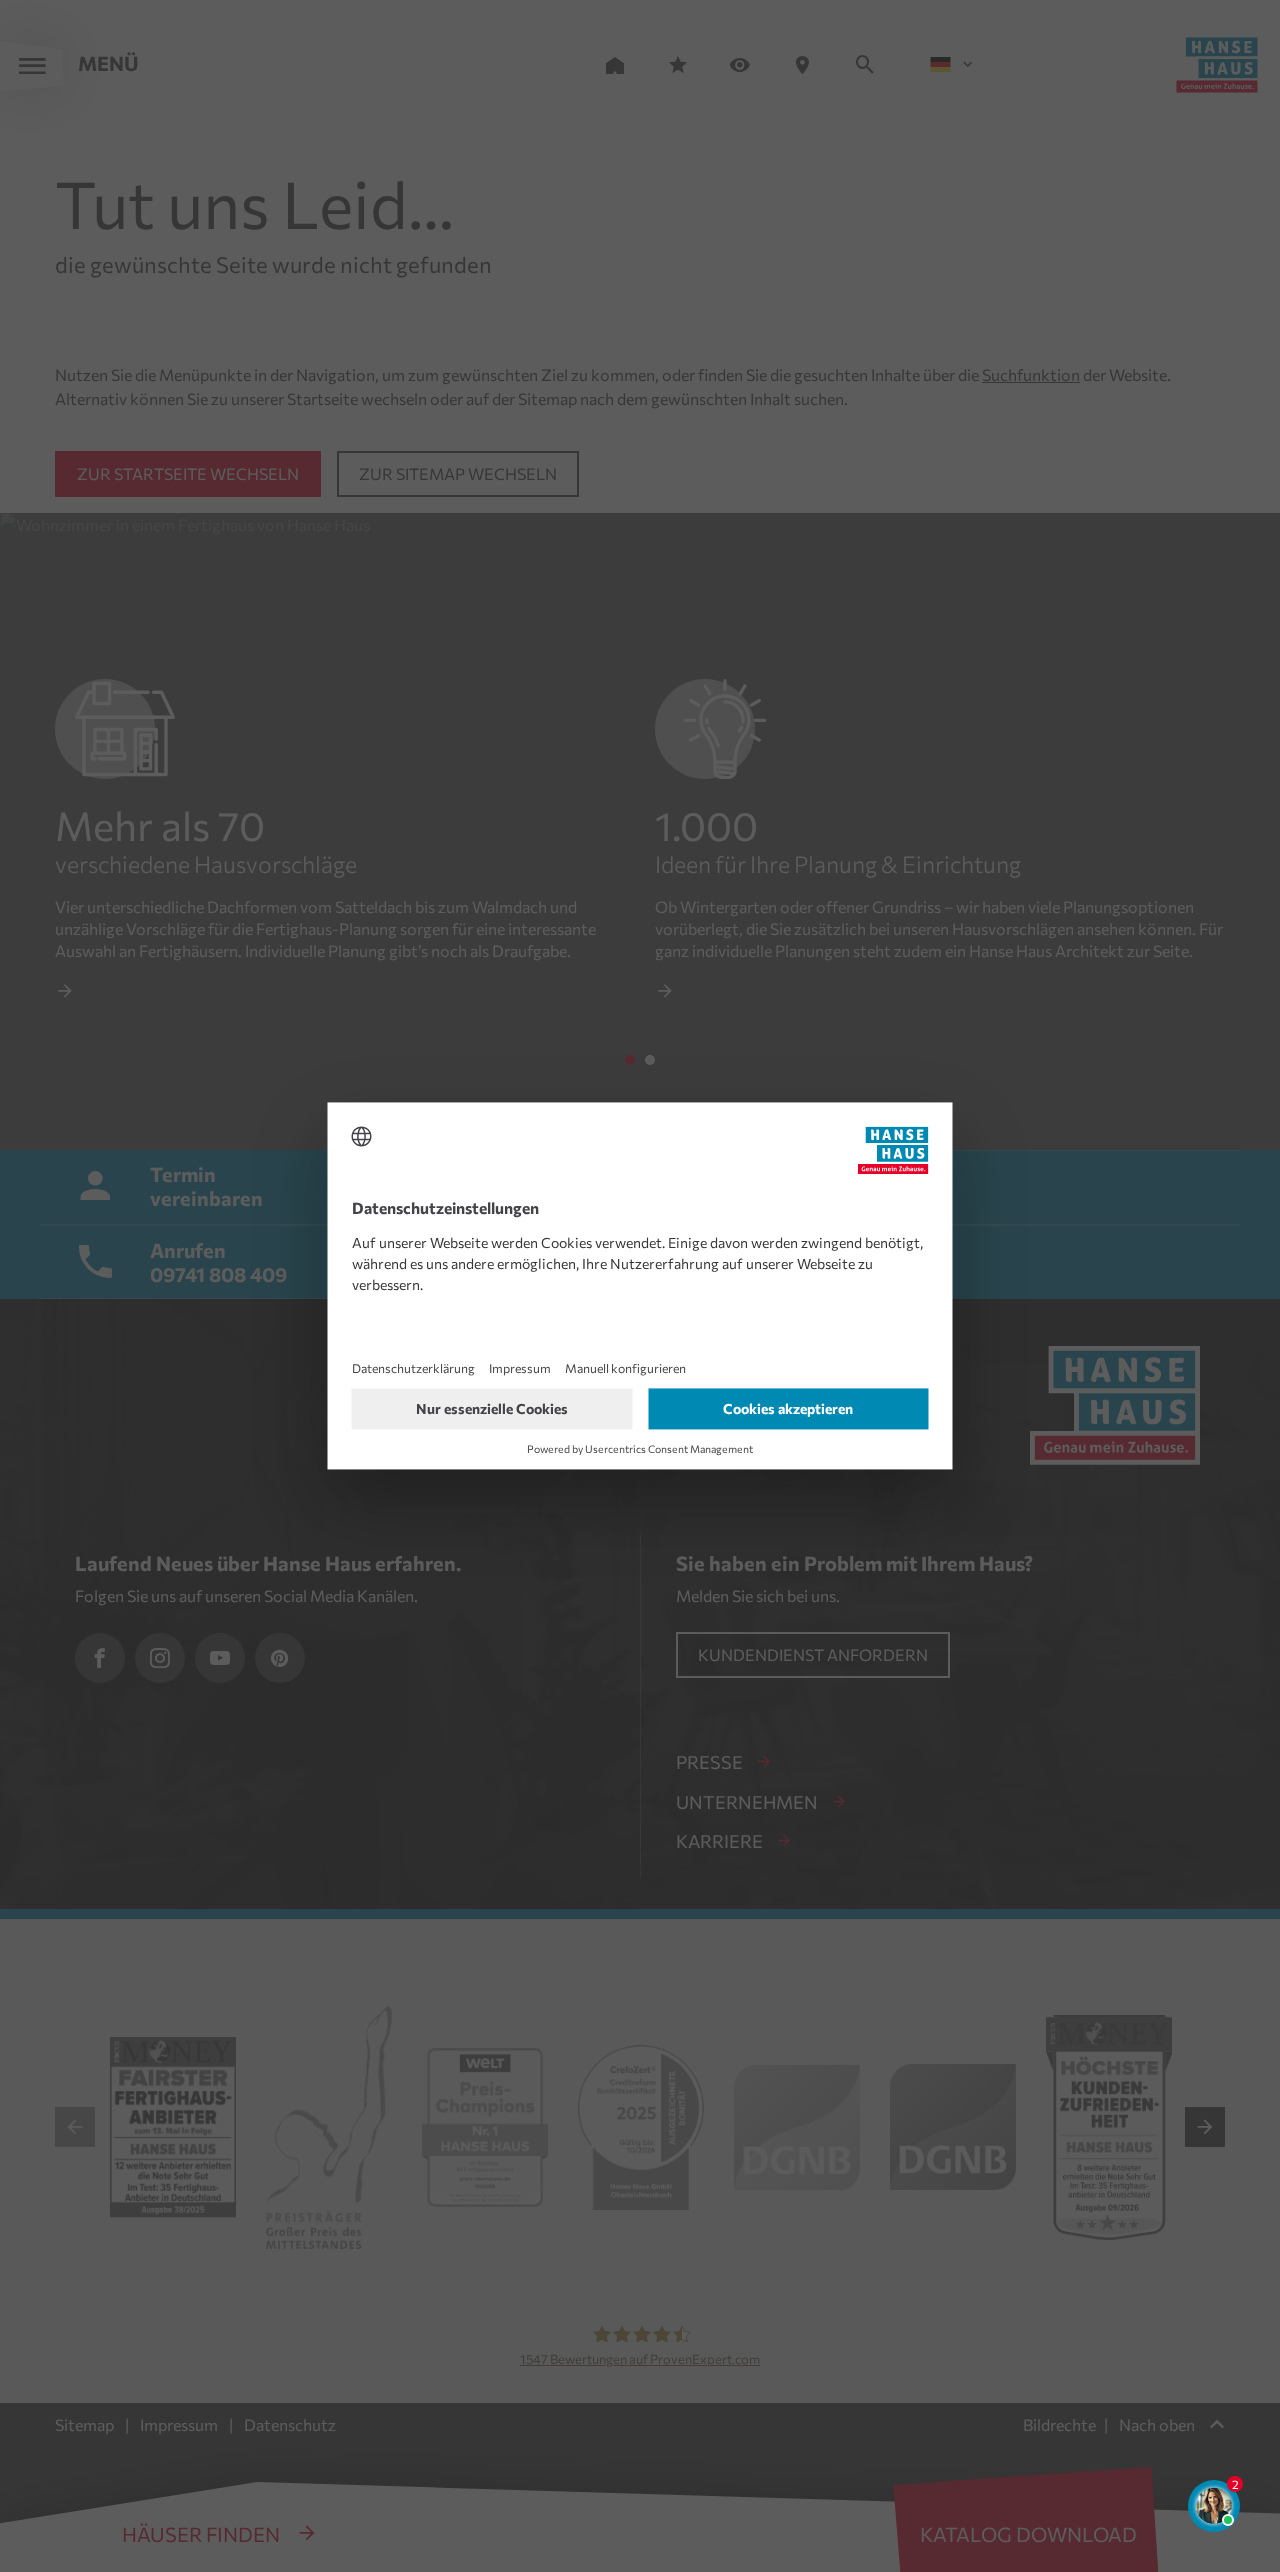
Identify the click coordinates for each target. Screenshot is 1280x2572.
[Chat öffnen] (1214, 2506)
